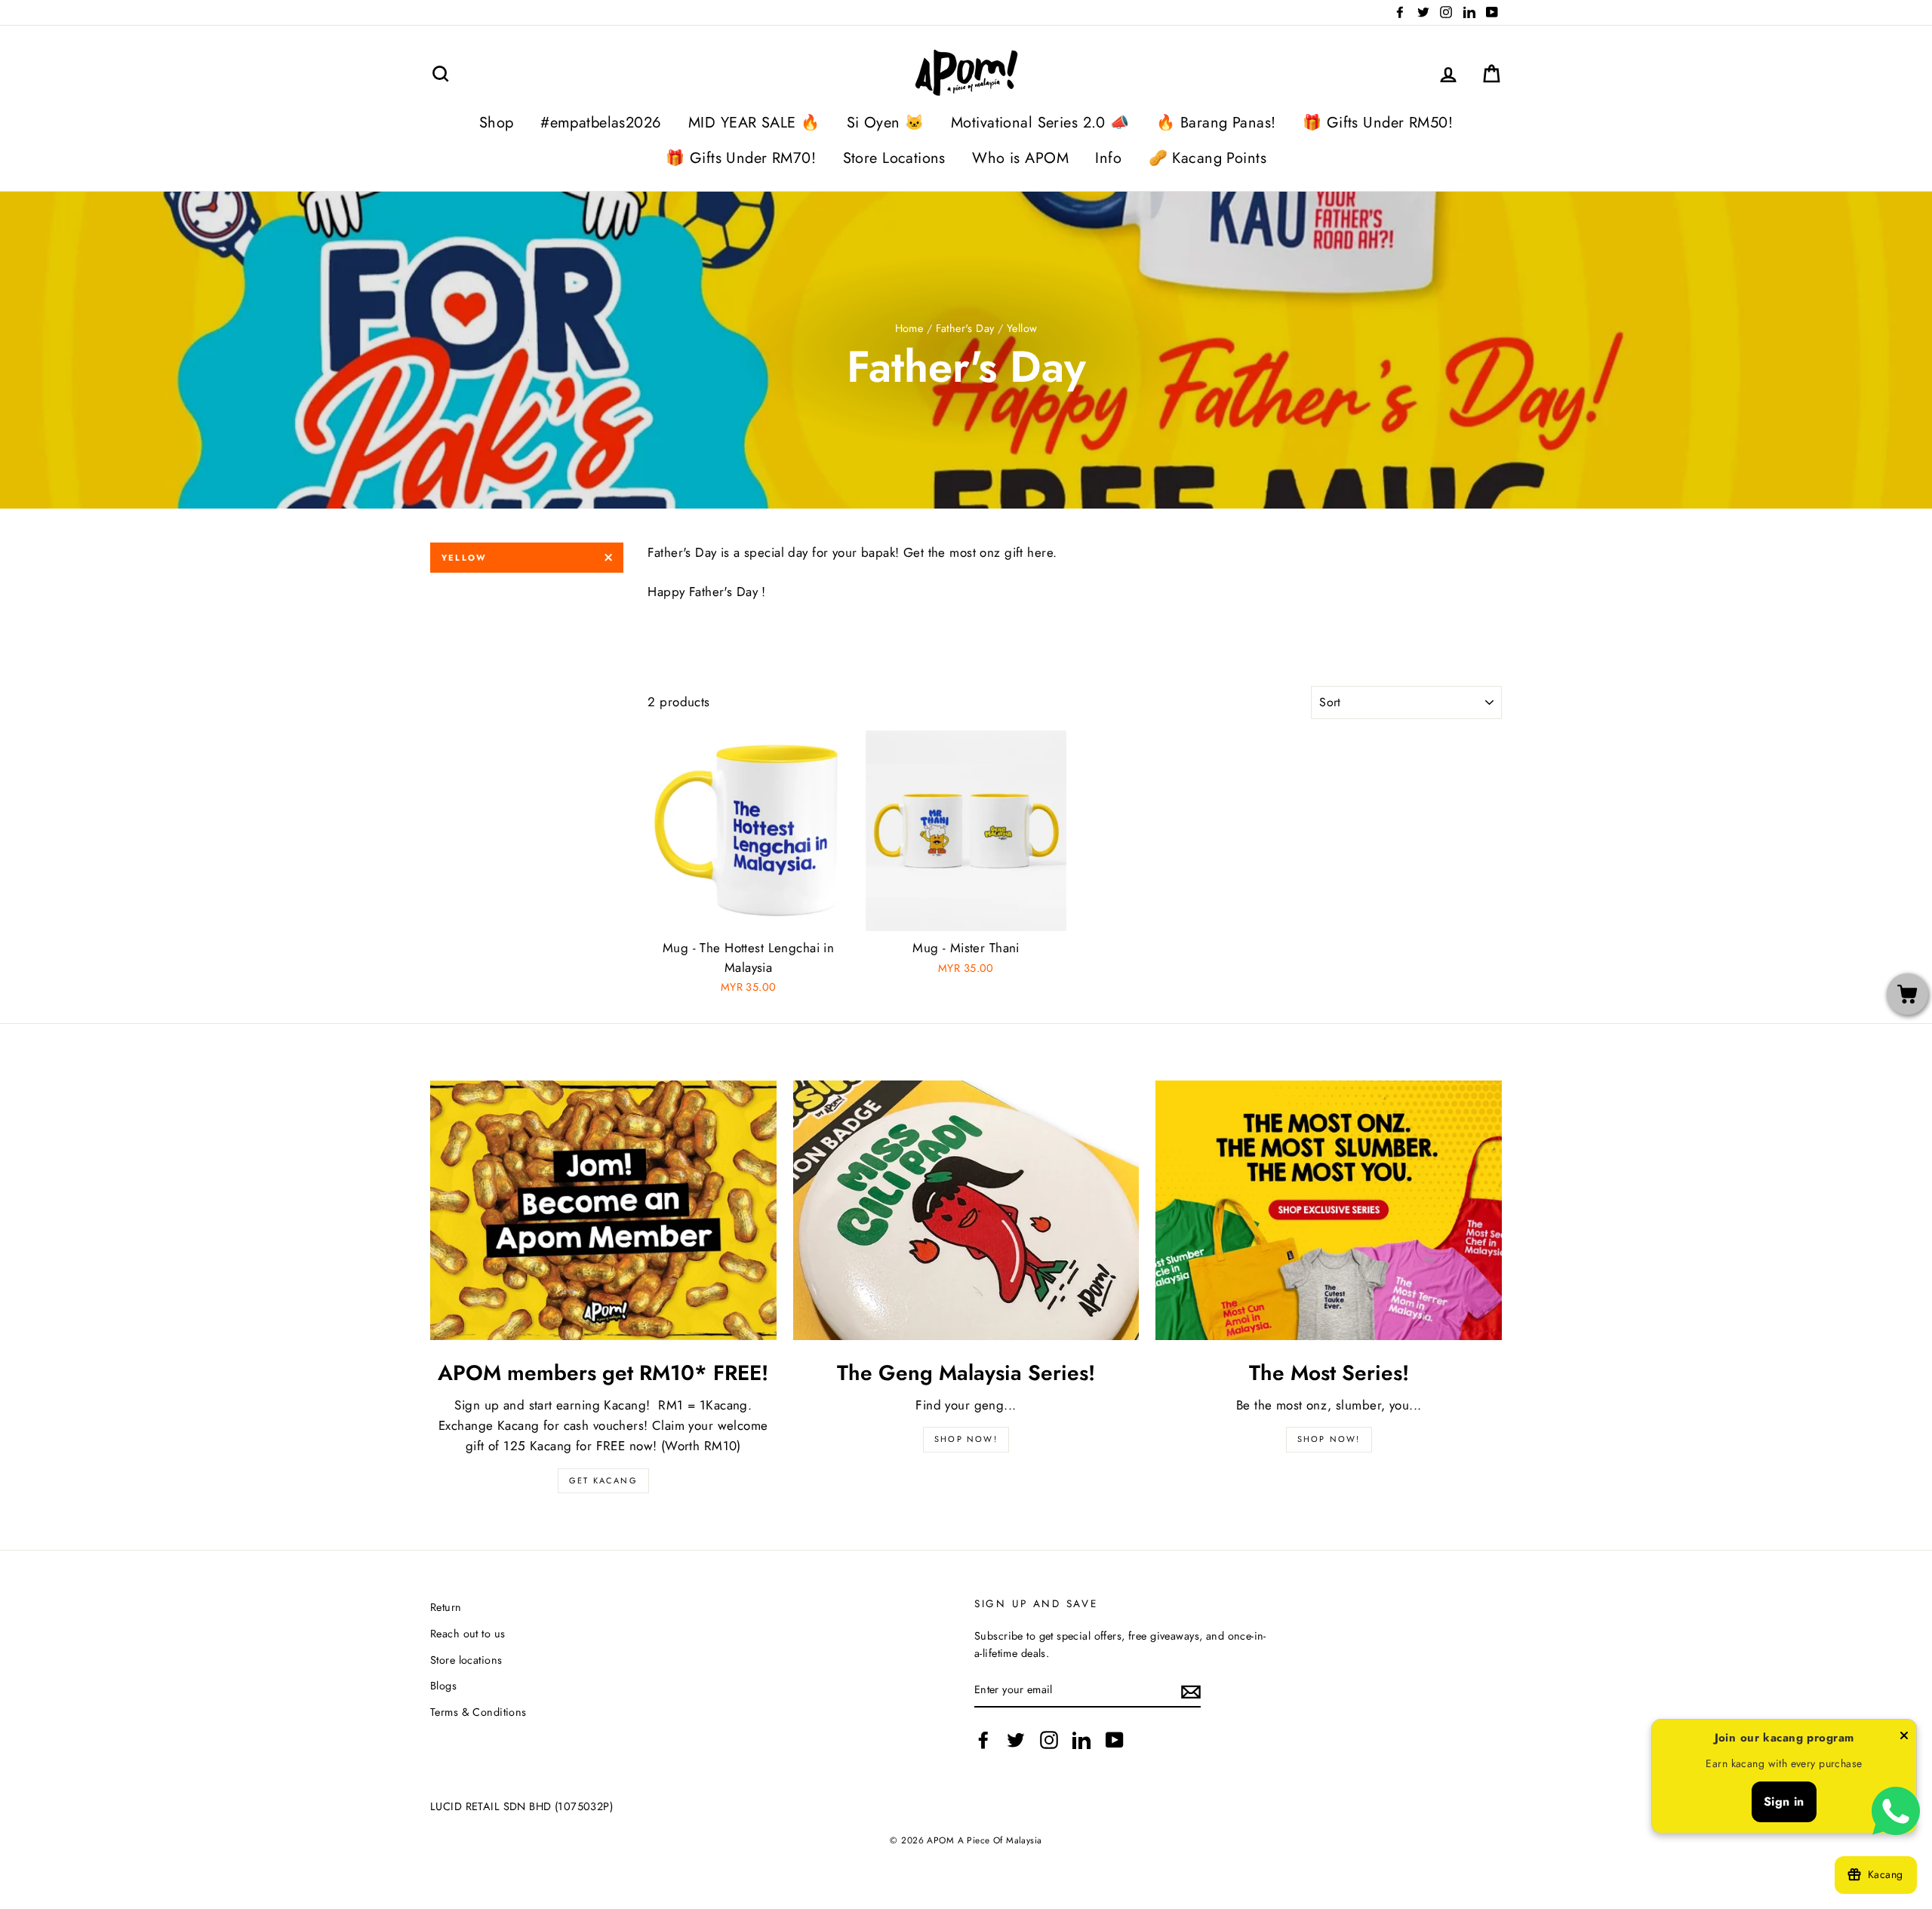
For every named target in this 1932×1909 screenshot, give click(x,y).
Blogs (443, 1686)
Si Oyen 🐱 (886, 123)
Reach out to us (468, 1634)
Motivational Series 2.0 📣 (1040, 123)
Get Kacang (603, 1480)
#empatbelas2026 (601, 123)
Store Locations (894, 158)
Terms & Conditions (478, 1712)
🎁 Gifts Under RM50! (1378, 123)
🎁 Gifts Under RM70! (741, 158)
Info (1108, 158)
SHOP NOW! (966, 1439)
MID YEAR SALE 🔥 (754, 123)
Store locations (466, 1660)
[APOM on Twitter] (1016, 1740)
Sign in (1784, 1801)
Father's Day (965, 328)
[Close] (1904, 1738)
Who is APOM (1020, 158)
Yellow (464, 558)
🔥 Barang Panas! (1216, 123)
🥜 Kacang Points (1207, 158)
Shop (497, 123)
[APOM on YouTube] (1115, 1740)
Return (446, 1607)
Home (909, 328)
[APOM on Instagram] (1049, 1740)
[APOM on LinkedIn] (1081, 1740)
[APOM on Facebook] (983, 1740)
